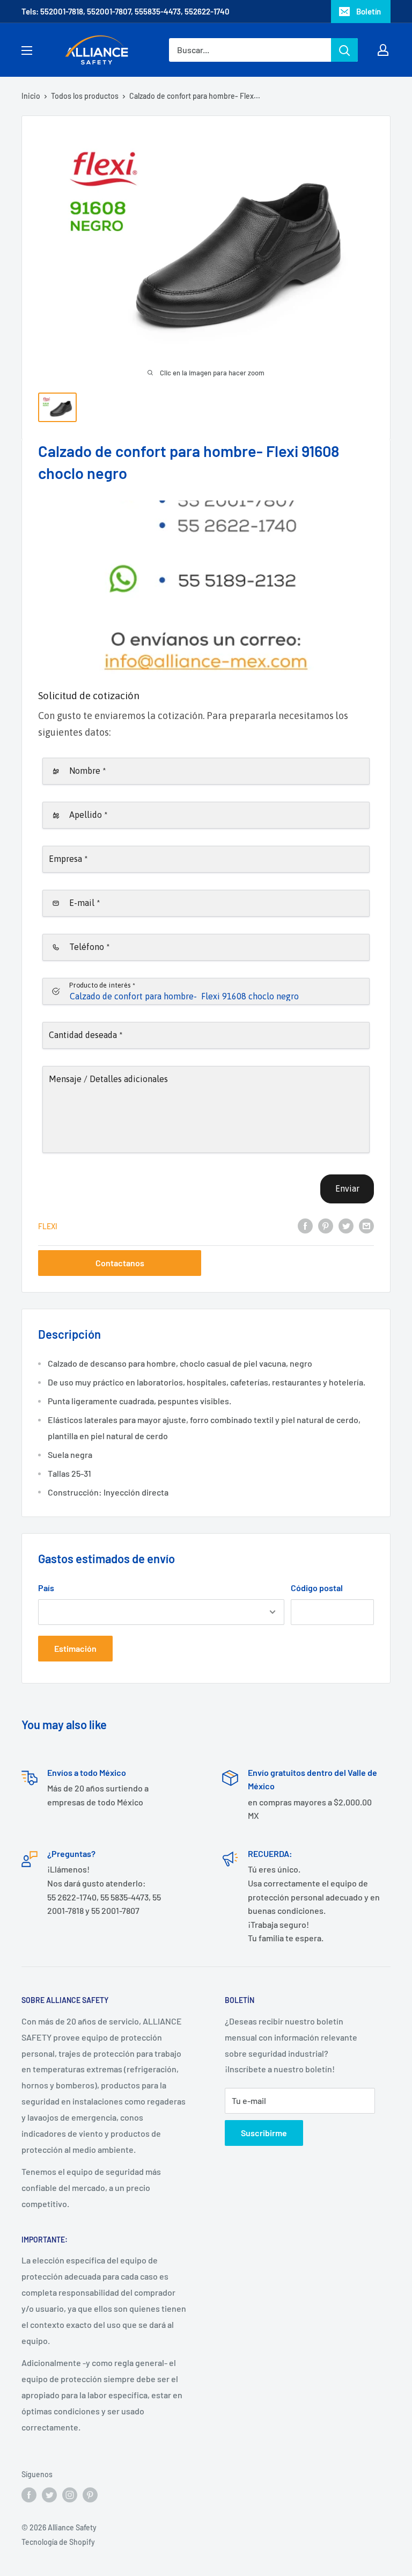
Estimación (75, 1648)
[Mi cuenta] (383, 50)
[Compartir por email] (366, 1225)
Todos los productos (85, 96)
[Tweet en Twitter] (346, 1225)
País (46, 1588)
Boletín (369, 11)
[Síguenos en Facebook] (29, 2495)
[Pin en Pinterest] (326, 1225)
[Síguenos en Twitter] (49, 2495)
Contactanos (120, 1263)
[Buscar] (344, 50)
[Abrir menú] (27, 50)
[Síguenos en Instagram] (70, 2495)
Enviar (347, 1188)
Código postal (317, 1588)
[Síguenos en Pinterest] (90, 2495)
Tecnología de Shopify (58, 2542)
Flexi (48, 1226)
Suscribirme (264, 2133)
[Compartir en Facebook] (305, 1225)
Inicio (31, 96)
